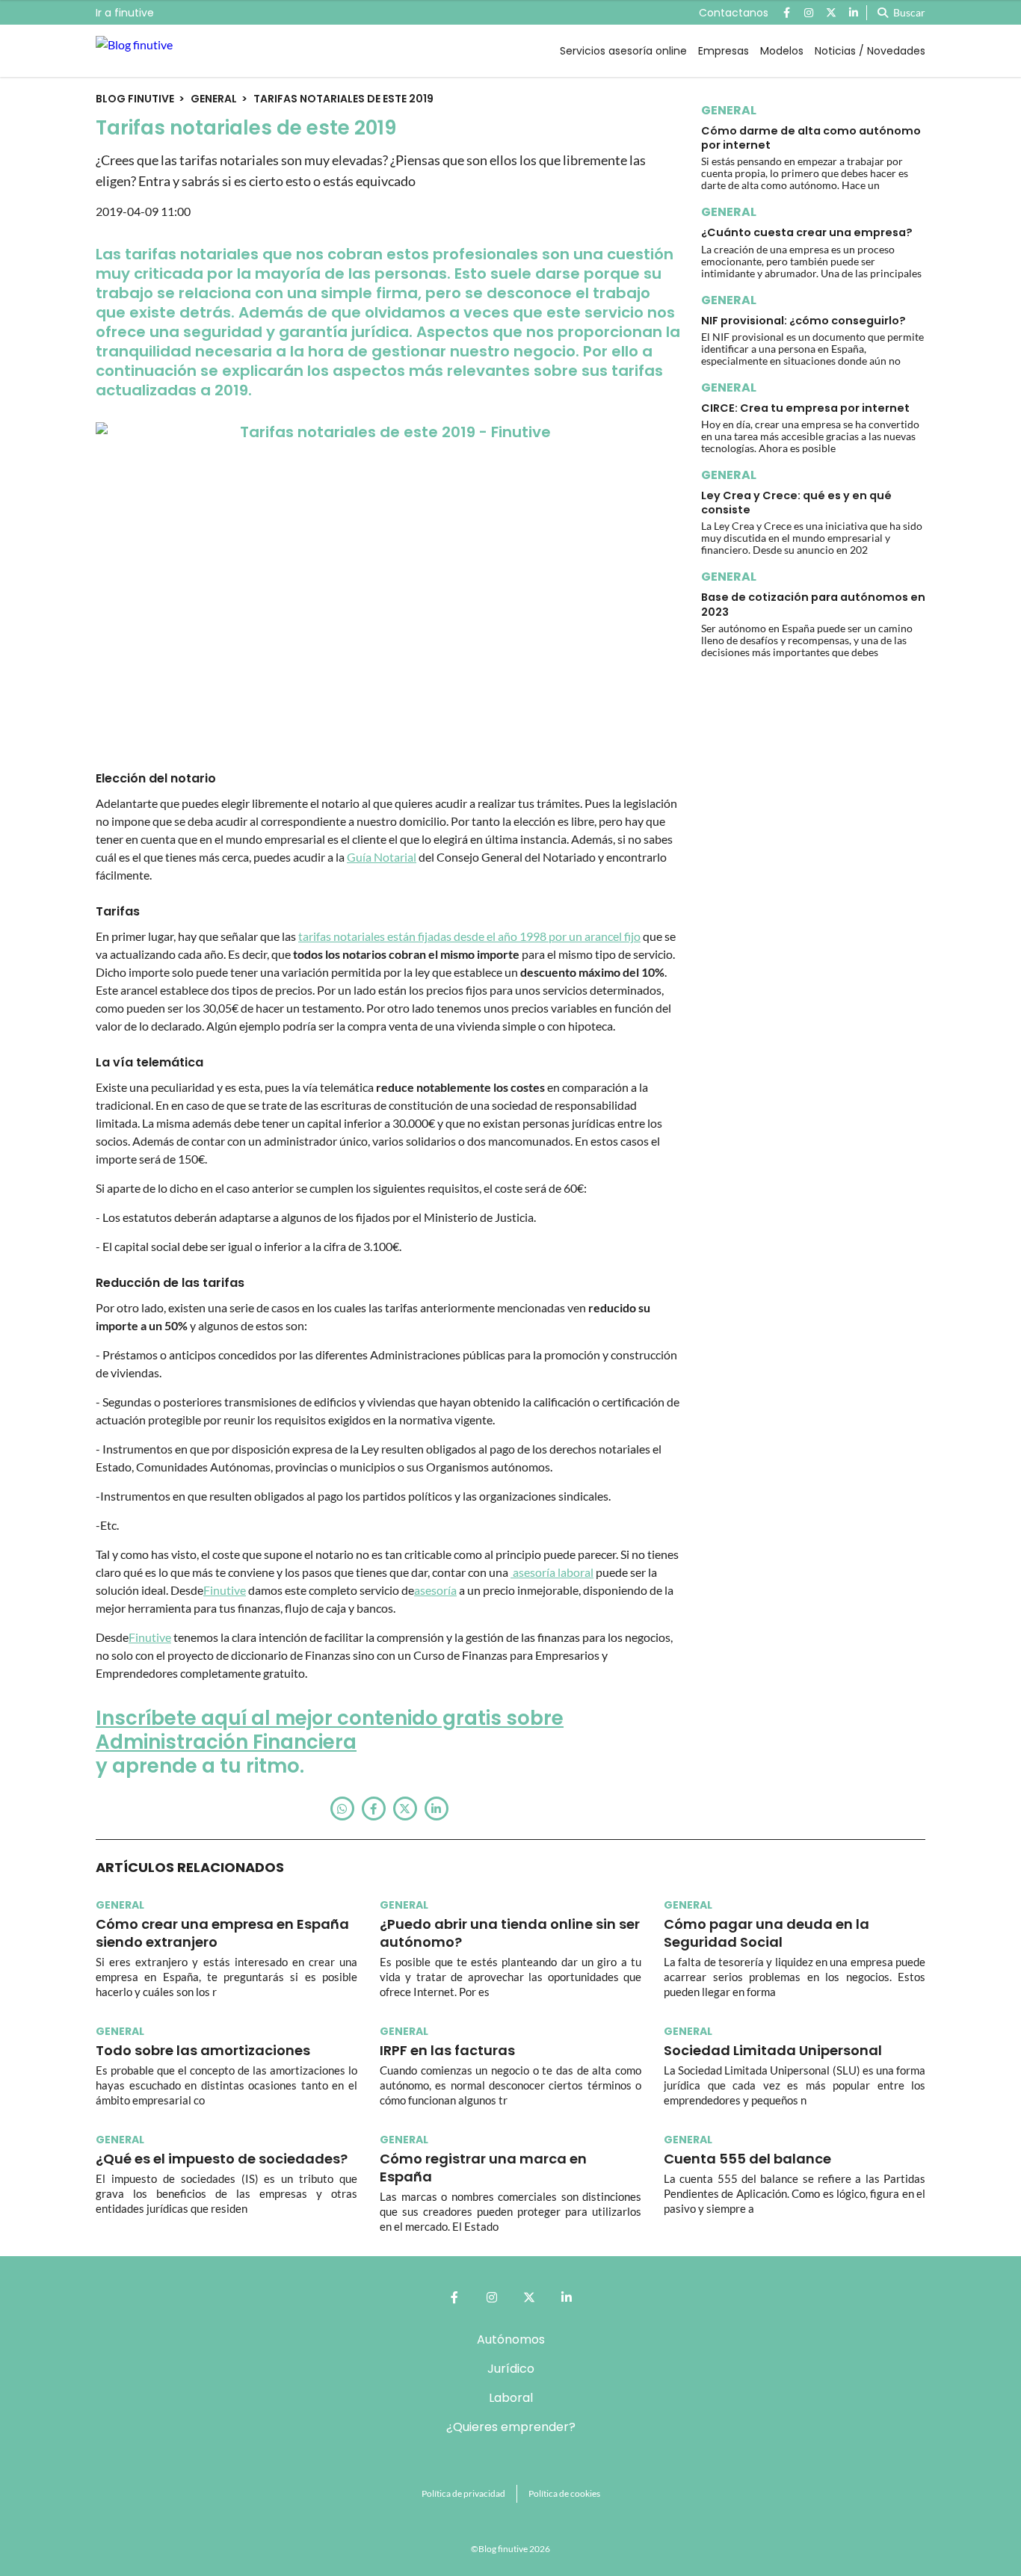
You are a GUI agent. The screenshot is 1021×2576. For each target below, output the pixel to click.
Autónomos (511, 2339)
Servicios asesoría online (623, 51)
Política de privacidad (463, 2493)
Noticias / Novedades (870, 51)
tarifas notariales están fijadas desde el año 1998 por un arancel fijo (469, 936)
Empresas (724, 51)
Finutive (225, 1590)
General (214, 99)
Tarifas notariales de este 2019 (343, 99)
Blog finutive (135, 99)
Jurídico (511, 2369)
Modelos (782, 51)
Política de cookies (564, 2493)
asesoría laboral (552, 1572)
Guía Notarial (382, 857)
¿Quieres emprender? (511, 2427)
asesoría (435, 1590)
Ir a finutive (125, 13)
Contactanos (734, 13)
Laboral (511, 2398)
